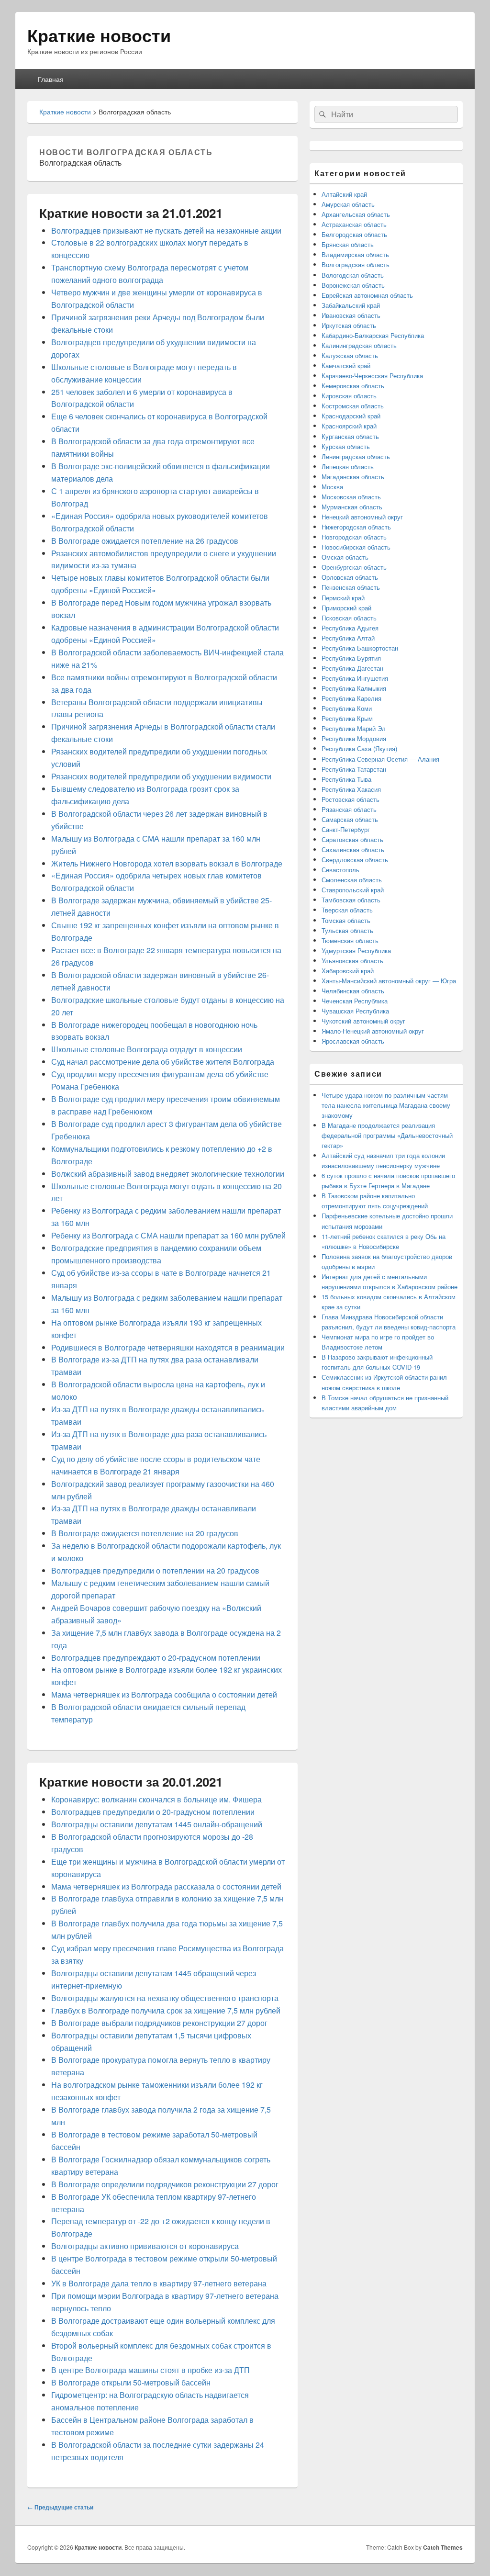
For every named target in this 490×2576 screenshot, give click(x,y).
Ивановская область (351, 315)
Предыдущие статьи (60, 2507)
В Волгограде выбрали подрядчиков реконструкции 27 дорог (159, 2023)
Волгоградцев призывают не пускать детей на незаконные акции (166, 231)
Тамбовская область (351, 900)
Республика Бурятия (351, 658)
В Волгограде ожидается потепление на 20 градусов (145, 1533)
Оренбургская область (354, 567)
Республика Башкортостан (360, 648)
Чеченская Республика (355, 1001)
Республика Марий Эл (354, 728)
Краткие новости (99, 35)
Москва (332, 487)
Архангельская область (356, 214)
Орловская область (350, 577)
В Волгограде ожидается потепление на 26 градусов (145, 541)
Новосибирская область (356, 547)
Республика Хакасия (351, 789)
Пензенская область (351, 587)
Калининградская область (359, 345)
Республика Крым (347, 718)
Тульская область (347, 930)
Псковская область (349, 618)
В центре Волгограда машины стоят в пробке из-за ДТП (150, 2370)
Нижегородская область (356, 527)
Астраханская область (354, 224)
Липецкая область (348, 467)
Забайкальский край (351, 305)
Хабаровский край (348, 971)
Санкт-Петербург (346, 829)
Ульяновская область (352, 961)
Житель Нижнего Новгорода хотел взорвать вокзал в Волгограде (167, 863)
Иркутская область (349, 325)
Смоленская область (352, 880)
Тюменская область (350, 940)
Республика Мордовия (354, 738)
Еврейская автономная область (367, 295)
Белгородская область (354, 234)
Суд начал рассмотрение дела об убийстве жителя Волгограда (163, 1062)
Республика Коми (347, 708)
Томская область (346, 920)
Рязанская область (349, 809)
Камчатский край (346, 366)
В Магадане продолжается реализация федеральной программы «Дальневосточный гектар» (387, 1135)
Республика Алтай (348, 638)
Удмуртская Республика (356, 951)
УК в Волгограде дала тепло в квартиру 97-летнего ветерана (159, 2283)
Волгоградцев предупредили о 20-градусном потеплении (153, 1812)
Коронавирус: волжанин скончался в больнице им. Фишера (156, 1799)
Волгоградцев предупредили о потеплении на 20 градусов (155, 1570)
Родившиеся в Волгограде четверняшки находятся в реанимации (168, 1347)
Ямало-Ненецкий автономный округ (373, 1031)
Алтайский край (344, 194)
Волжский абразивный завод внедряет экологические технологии (168, 1174)
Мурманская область (352, 507)
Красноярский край (349, 426)
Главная (51, 79)
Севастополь (340, 870)
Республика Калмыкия (354, 688)
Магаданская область (353, 477)
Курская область (346, 446)
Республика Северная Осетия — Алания (380, 759)
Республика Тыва (346, 779)
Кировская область (349, 396)
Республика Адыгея (350, 628)
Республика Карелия (351, 698)
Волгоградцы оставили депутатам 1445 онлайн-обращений (157, 1824)
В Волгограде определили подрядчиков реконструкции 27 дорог (165, 2184)
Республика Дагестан (352, 668)
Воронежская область (353, 285)
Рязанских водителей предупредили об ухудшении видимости (161, 776)
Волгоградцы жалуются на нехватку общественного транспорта (165, 1998)
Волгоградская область (356, 264)
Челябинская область (353, 991)
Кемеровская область (353, 386)
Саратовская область (352, 839)
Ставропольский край (353, 890)
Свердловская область (355, 860)
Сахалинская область (353, 849)
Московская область (351, 497)
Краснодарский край (351, 416)
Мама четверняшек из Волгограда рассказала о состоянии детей (166, 1886)
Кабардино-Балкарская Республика (373, 335)
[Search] (322, 114)
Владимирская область (355, 254)
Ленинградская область (356, 456)
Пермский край (343, 598)
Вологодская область (353, 275)
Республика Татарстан (354, 769)
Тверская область (347, 910)
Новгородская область (354, 537)
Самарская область (350, 819)
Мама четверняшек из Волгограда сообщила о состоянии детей (164, 1694)
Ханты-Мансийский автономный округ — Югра (389, 981)
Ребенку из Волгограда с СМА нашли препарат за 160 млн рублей (168, 1235)
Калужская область (350, 355)
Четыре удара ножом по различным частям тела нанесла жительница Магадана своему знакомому (386, 1105)
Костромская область (353, 406)
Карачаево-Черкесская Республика (372, 376)
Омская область (345, 557)
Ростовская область (351, 799)
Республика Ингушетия (355, 678)
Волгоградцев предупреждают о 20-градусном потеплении (156, 1658)
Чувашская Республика (355, 1011)
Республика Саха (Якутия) (359, 748)
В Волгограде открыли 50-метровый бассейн (131, 2382)
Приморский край (346, 608)
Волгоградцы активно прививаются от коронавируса (145, 2246)
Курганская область (350, 436)
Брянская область (348, 244)
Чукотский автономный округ (363, 1021)
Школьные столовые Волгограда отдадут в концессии (147, 1049)
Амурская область (348, 204)
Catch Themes (443, 2547)
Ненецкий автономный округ (362, 517)
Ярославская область (353, 1041)
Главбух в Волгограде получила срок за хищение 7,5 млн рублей (166, 2010)
